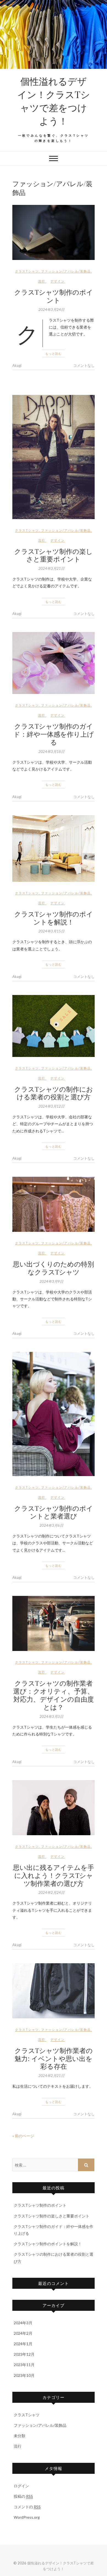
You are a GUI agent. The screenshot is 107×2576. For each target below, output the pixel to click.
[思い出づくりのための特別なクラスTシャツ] (54, 1204)
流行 (42, 281)
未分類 (19, 2436)
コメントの (27, 2507)
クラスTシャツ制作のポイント (54, 296)
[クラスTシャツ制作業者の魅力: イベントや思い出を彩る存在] (54, 1991)
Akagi (17, 365)
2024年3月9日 (51, 1281)
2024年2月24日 (51, 1892)
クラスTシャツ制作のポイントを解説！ (54, 918)
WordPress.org (27, 2517)
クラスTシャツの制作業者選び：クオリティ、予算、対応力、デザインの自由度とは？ (54, 1695)
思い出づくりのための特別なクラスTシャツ (54, 1268)
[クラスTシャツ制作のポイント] (54, 232)
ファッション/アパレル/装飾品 (66, 271)
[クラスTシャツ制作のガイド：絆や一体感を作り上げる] (54, 663)
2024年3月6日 (51, 1525)
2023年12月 (24, 2354)
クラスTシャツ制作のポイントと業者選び (54, 1512)
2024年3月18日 (51, 752)
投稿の (23, 2496)
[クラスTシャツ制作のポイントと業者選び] (54, 1414)
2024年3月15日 (51, 931)
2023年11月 (24, 2365)
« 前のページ (23, 2136)
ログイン (21, 2486)
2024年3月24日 (51, 310)
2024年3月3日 (51, 1717)
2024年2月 (23, 2333)
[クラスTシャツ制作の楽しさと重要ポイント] (54, 457)
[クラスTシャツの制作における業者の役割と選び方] (54, 1026)
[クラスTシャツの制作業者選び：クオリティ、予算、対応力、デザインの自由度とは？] (54, 1623)
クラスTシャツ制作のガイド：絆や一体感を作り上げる (54, 734)
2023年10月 (24, 2375)
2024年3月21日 (51, 568)
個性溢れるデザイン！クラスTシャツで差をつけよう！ (54, 101)
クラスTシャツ (27, 271)
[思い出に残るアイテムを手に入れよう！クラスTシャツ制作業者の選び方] (54, 1808)
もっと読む (54, 353)
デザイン (58, 281)
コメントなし (84, 365)
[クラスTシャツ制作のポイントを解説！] (54, 848)
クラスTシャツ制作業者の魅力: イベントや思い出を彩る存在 (54, 2058)
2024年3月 (23, 2323)
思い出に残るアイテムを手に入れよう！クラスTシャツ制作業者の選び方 (54, 1875)
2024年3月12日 (51, 1106)
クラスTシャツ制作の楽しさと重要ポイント (54, 555)
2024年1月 (23, 2344)
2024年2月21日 (51, 2076)
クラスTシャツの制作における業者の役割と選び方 (54, 1093)
